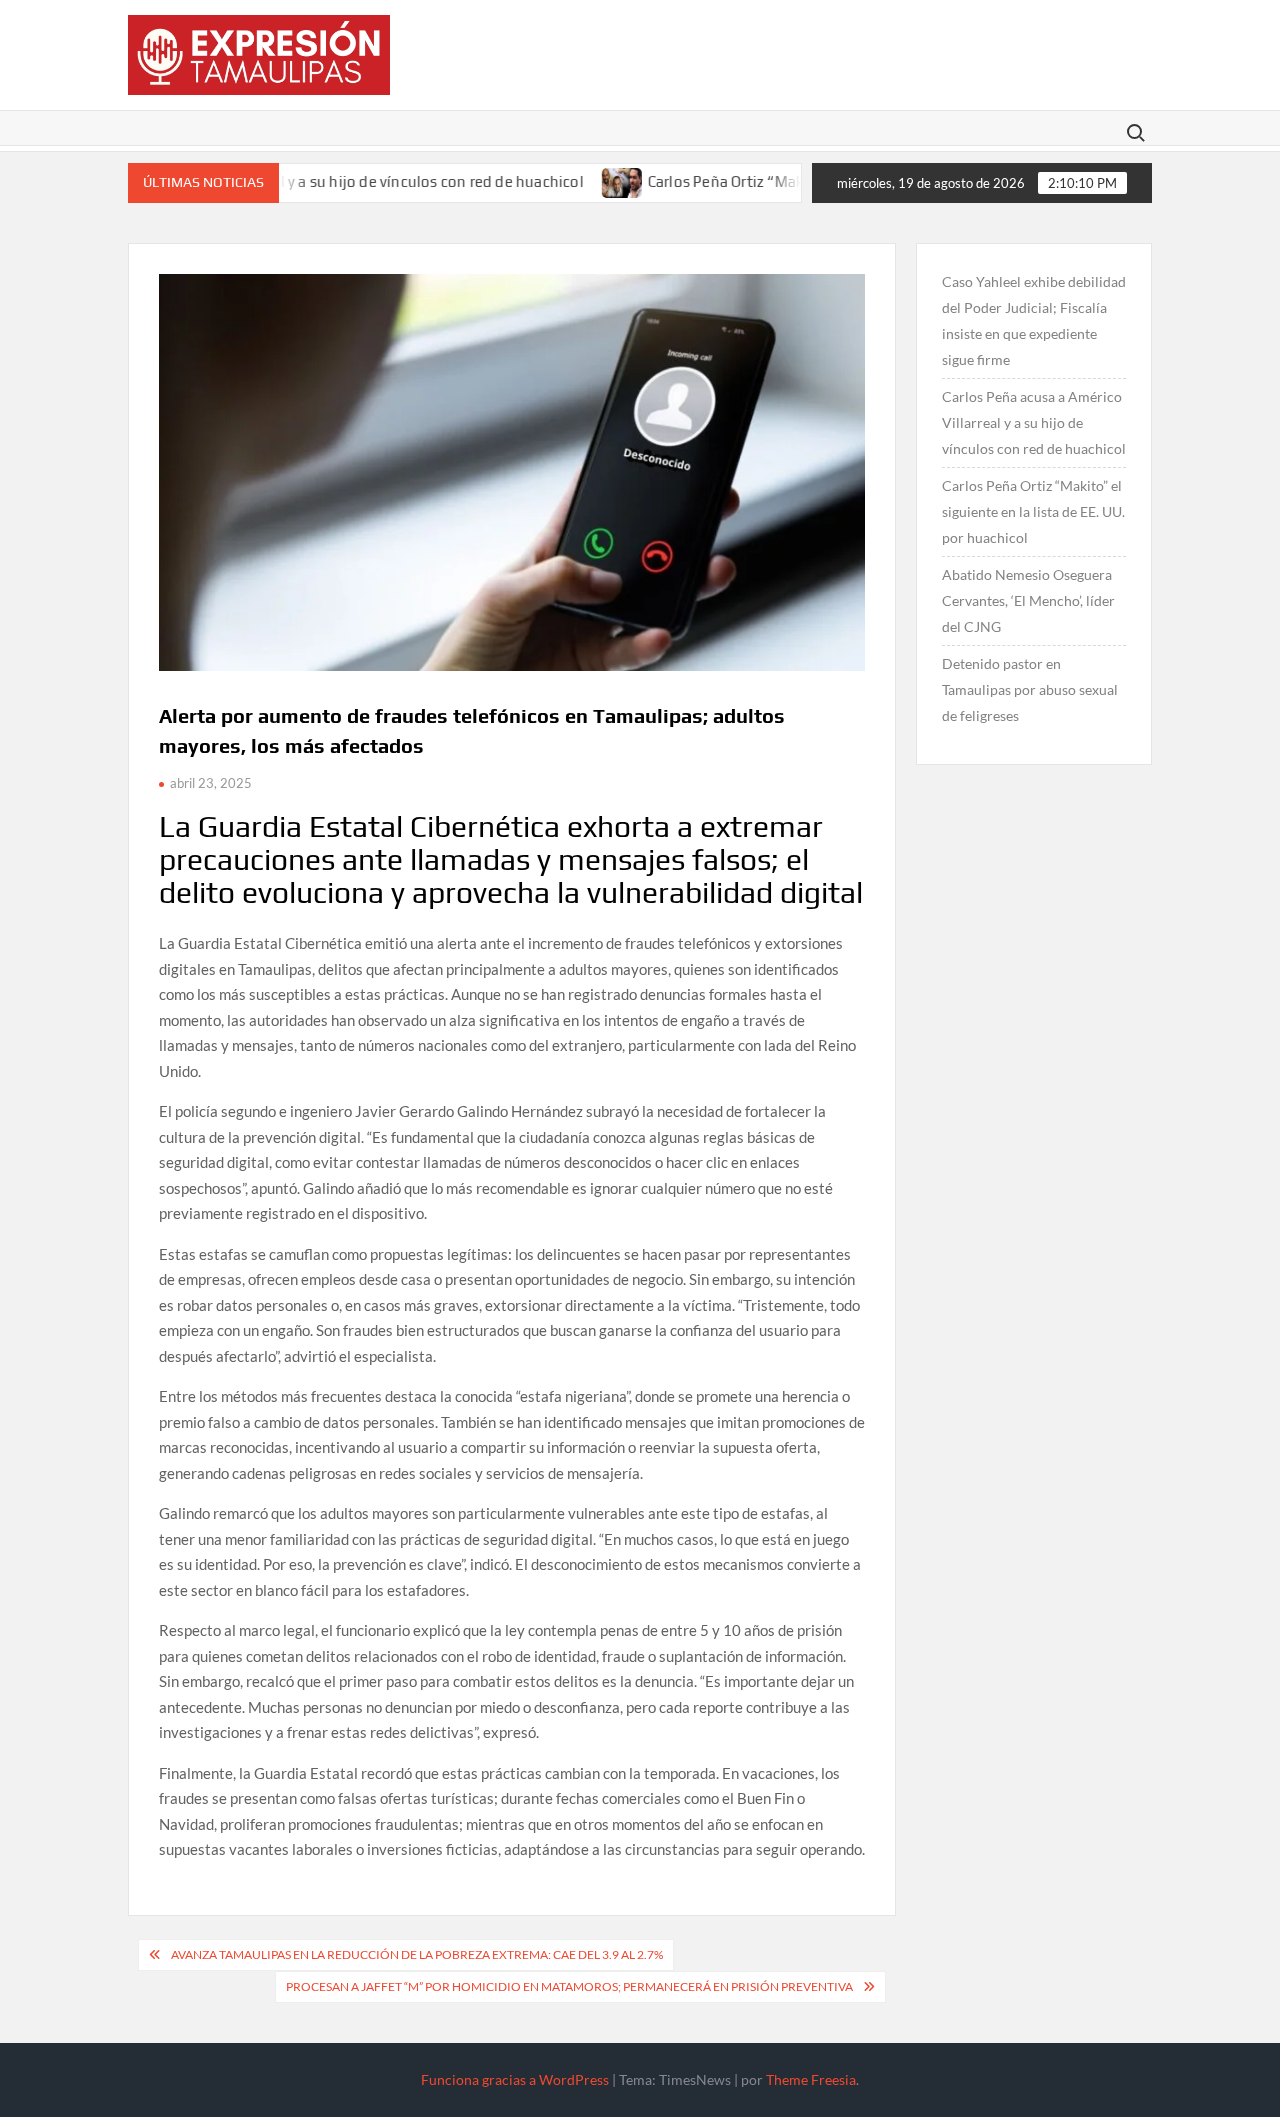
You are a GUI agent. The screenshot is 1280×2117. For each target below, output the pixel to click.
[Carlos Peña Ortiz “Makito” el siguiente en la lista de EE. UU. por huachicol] (573, 180)
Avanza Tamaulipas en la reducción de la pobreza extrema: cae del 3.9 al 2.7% (417, 1954)
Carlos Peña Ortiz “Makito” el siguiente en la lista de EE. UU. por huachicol (1033, 511)
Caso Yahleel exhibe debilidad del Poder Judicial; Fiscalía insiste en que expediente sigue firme (1034, 320)
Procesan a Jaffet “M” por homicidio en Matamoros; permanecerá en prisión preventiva (569, 1986)
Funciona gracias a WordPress (515, 2079)
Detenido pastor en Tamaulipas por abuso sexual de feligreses (1030, 689)
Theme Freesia (811, 2079)
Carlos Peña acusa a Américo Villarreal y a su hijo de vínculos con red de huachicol (1034, 422)
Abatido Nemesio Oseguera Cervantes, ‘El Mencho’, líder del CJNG (1028, 600)
